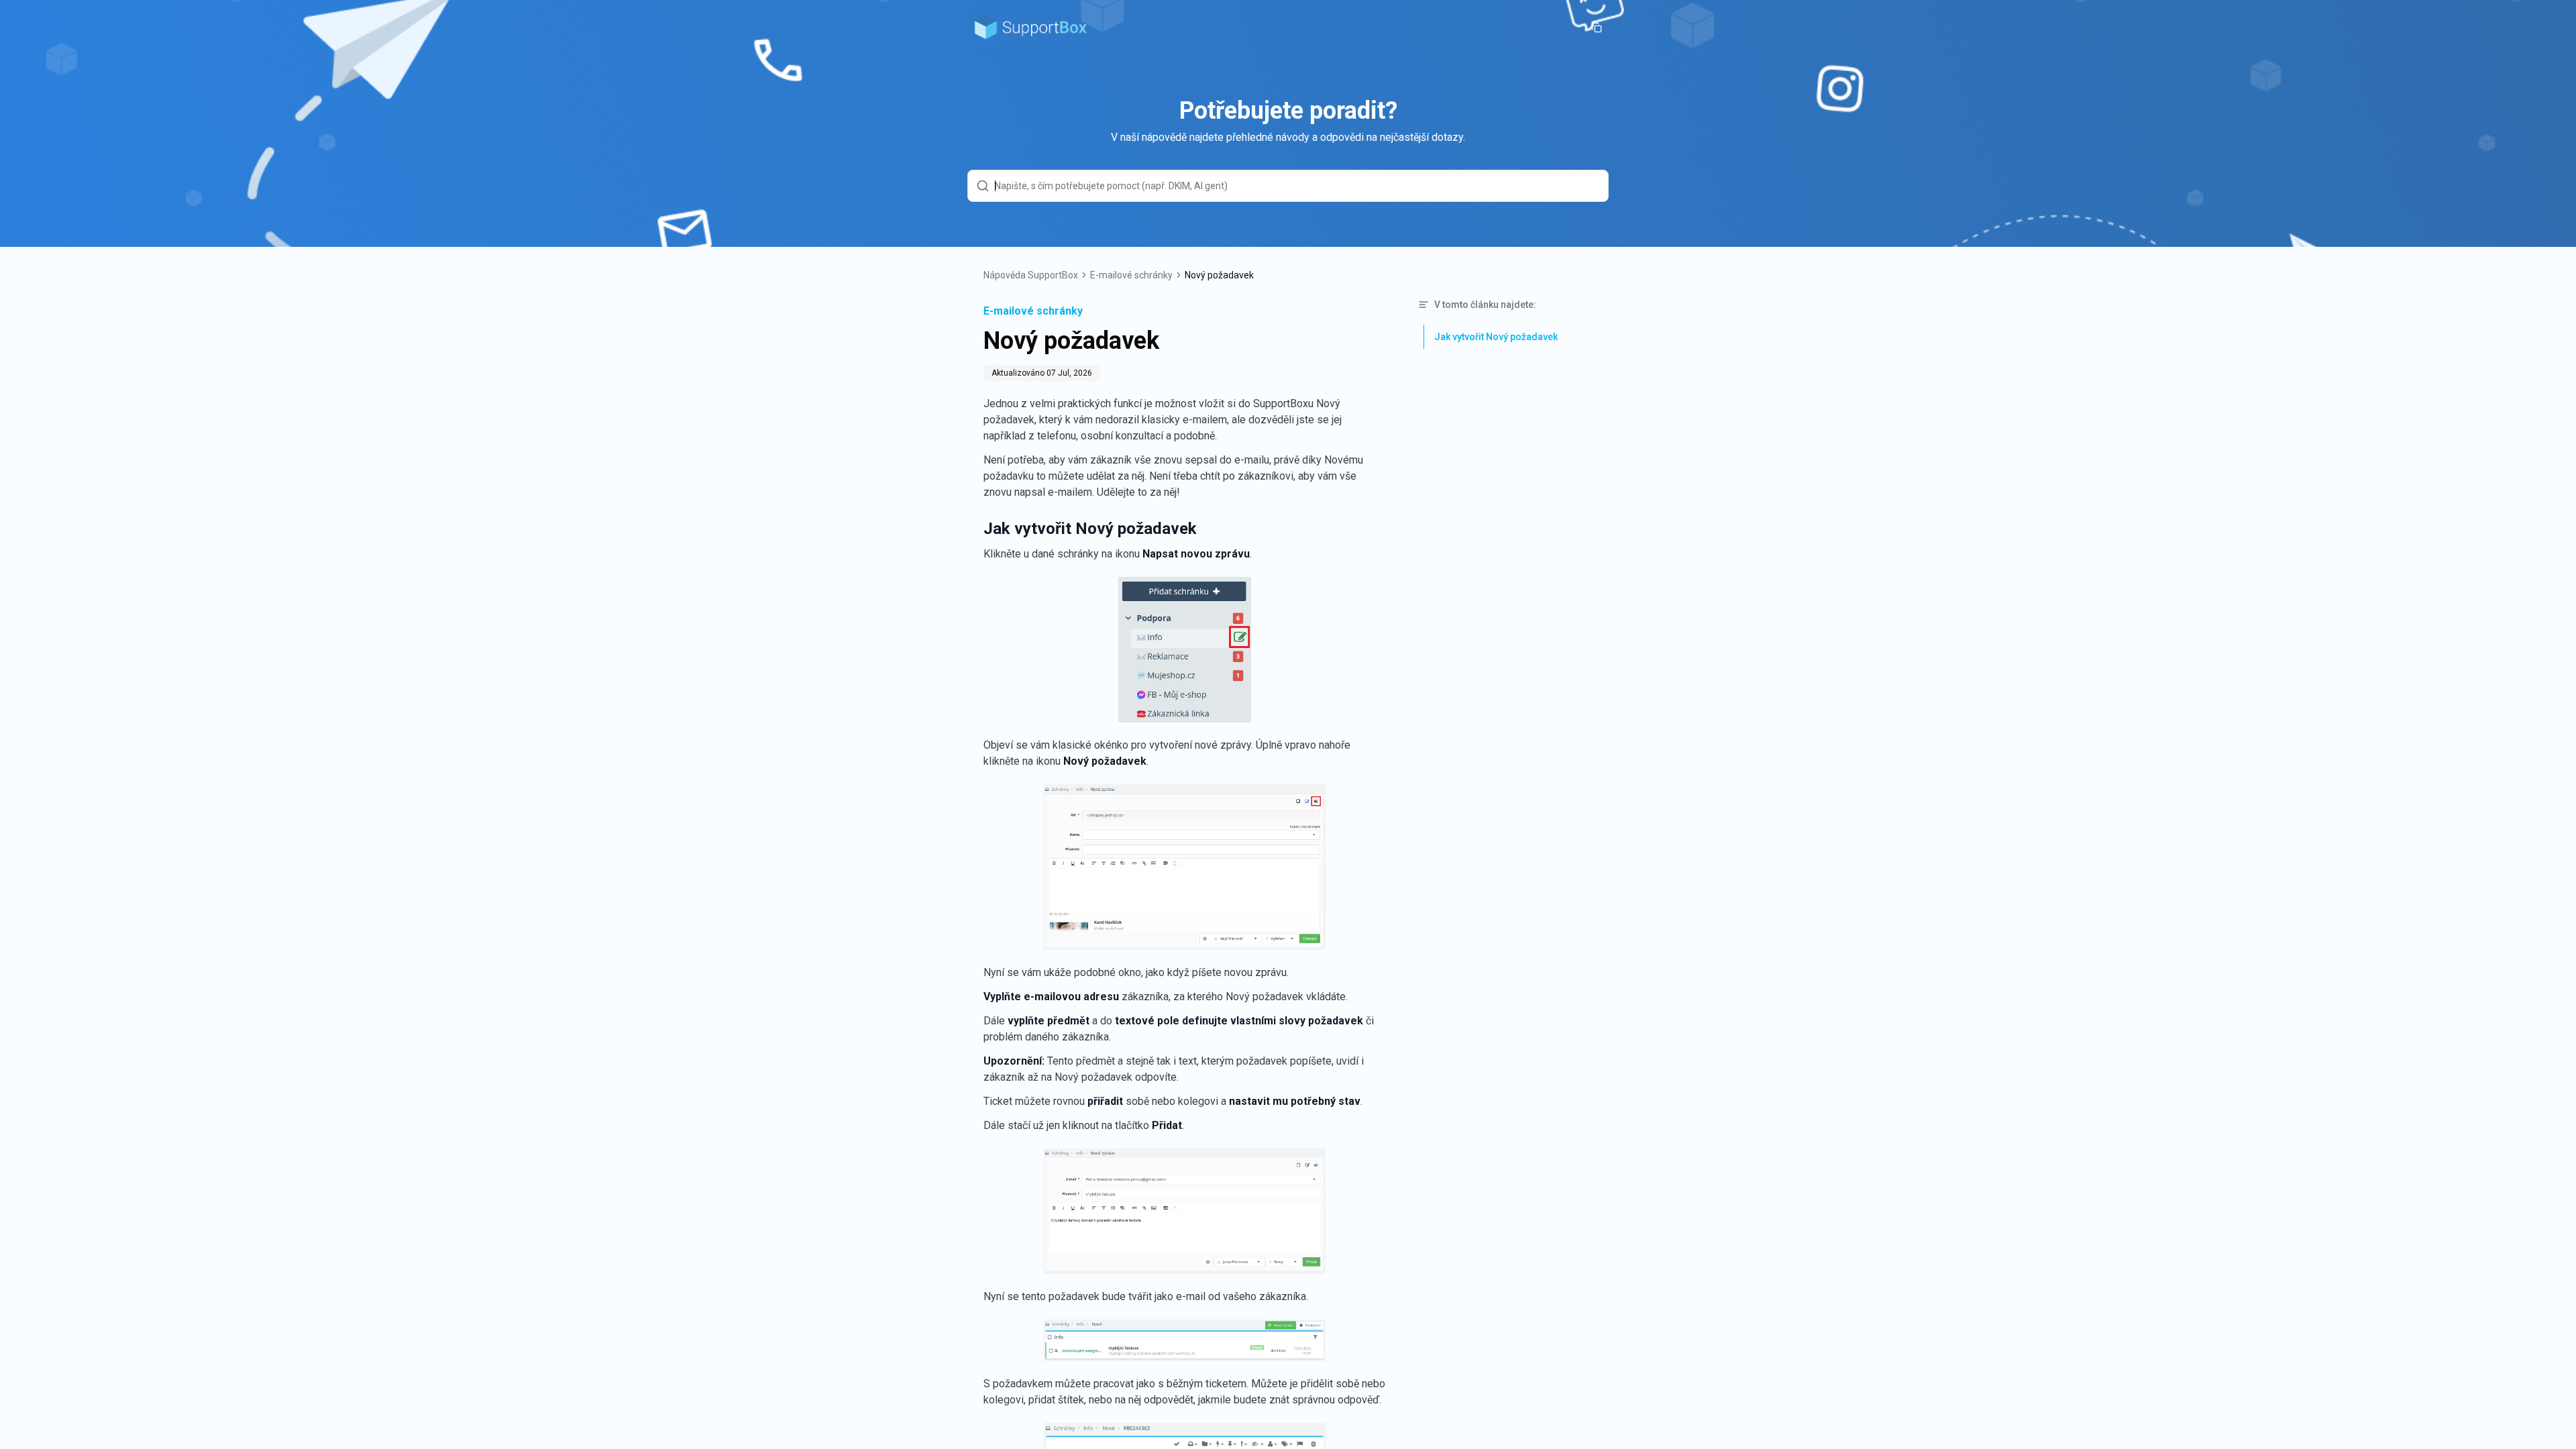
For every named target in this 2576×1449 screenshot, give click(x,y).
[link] (1219, 275)
